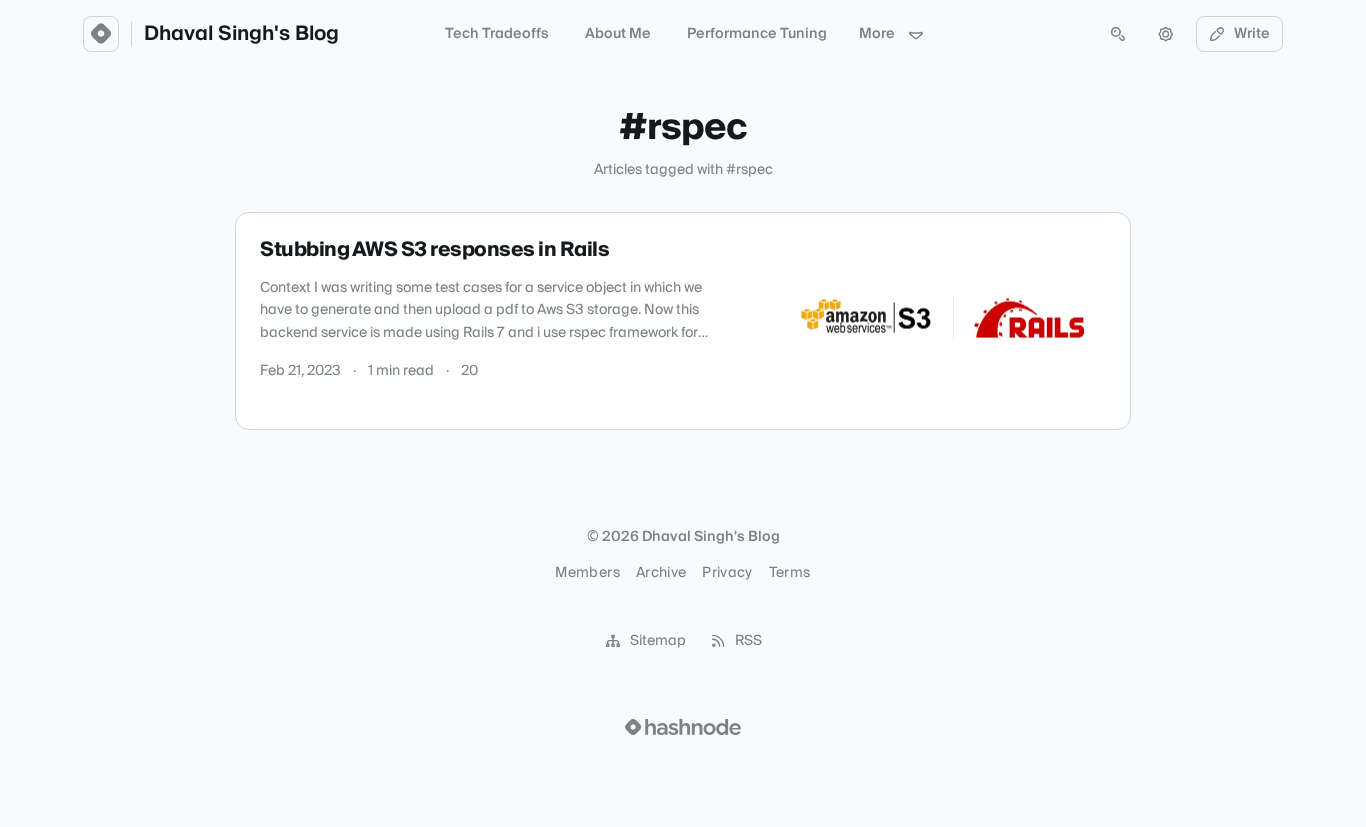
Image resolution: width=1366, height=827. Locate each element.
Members (587, 573)
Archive (661, 573)
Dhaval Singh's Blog (241, 34)
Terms (790, 573)
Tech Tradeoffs (497, 34)
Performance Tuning (757, 34)
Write (1252, 34)
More (877, 34)
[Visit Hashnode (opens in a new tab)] (683, 727)
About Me (618, 34)
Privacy (727, 573)
